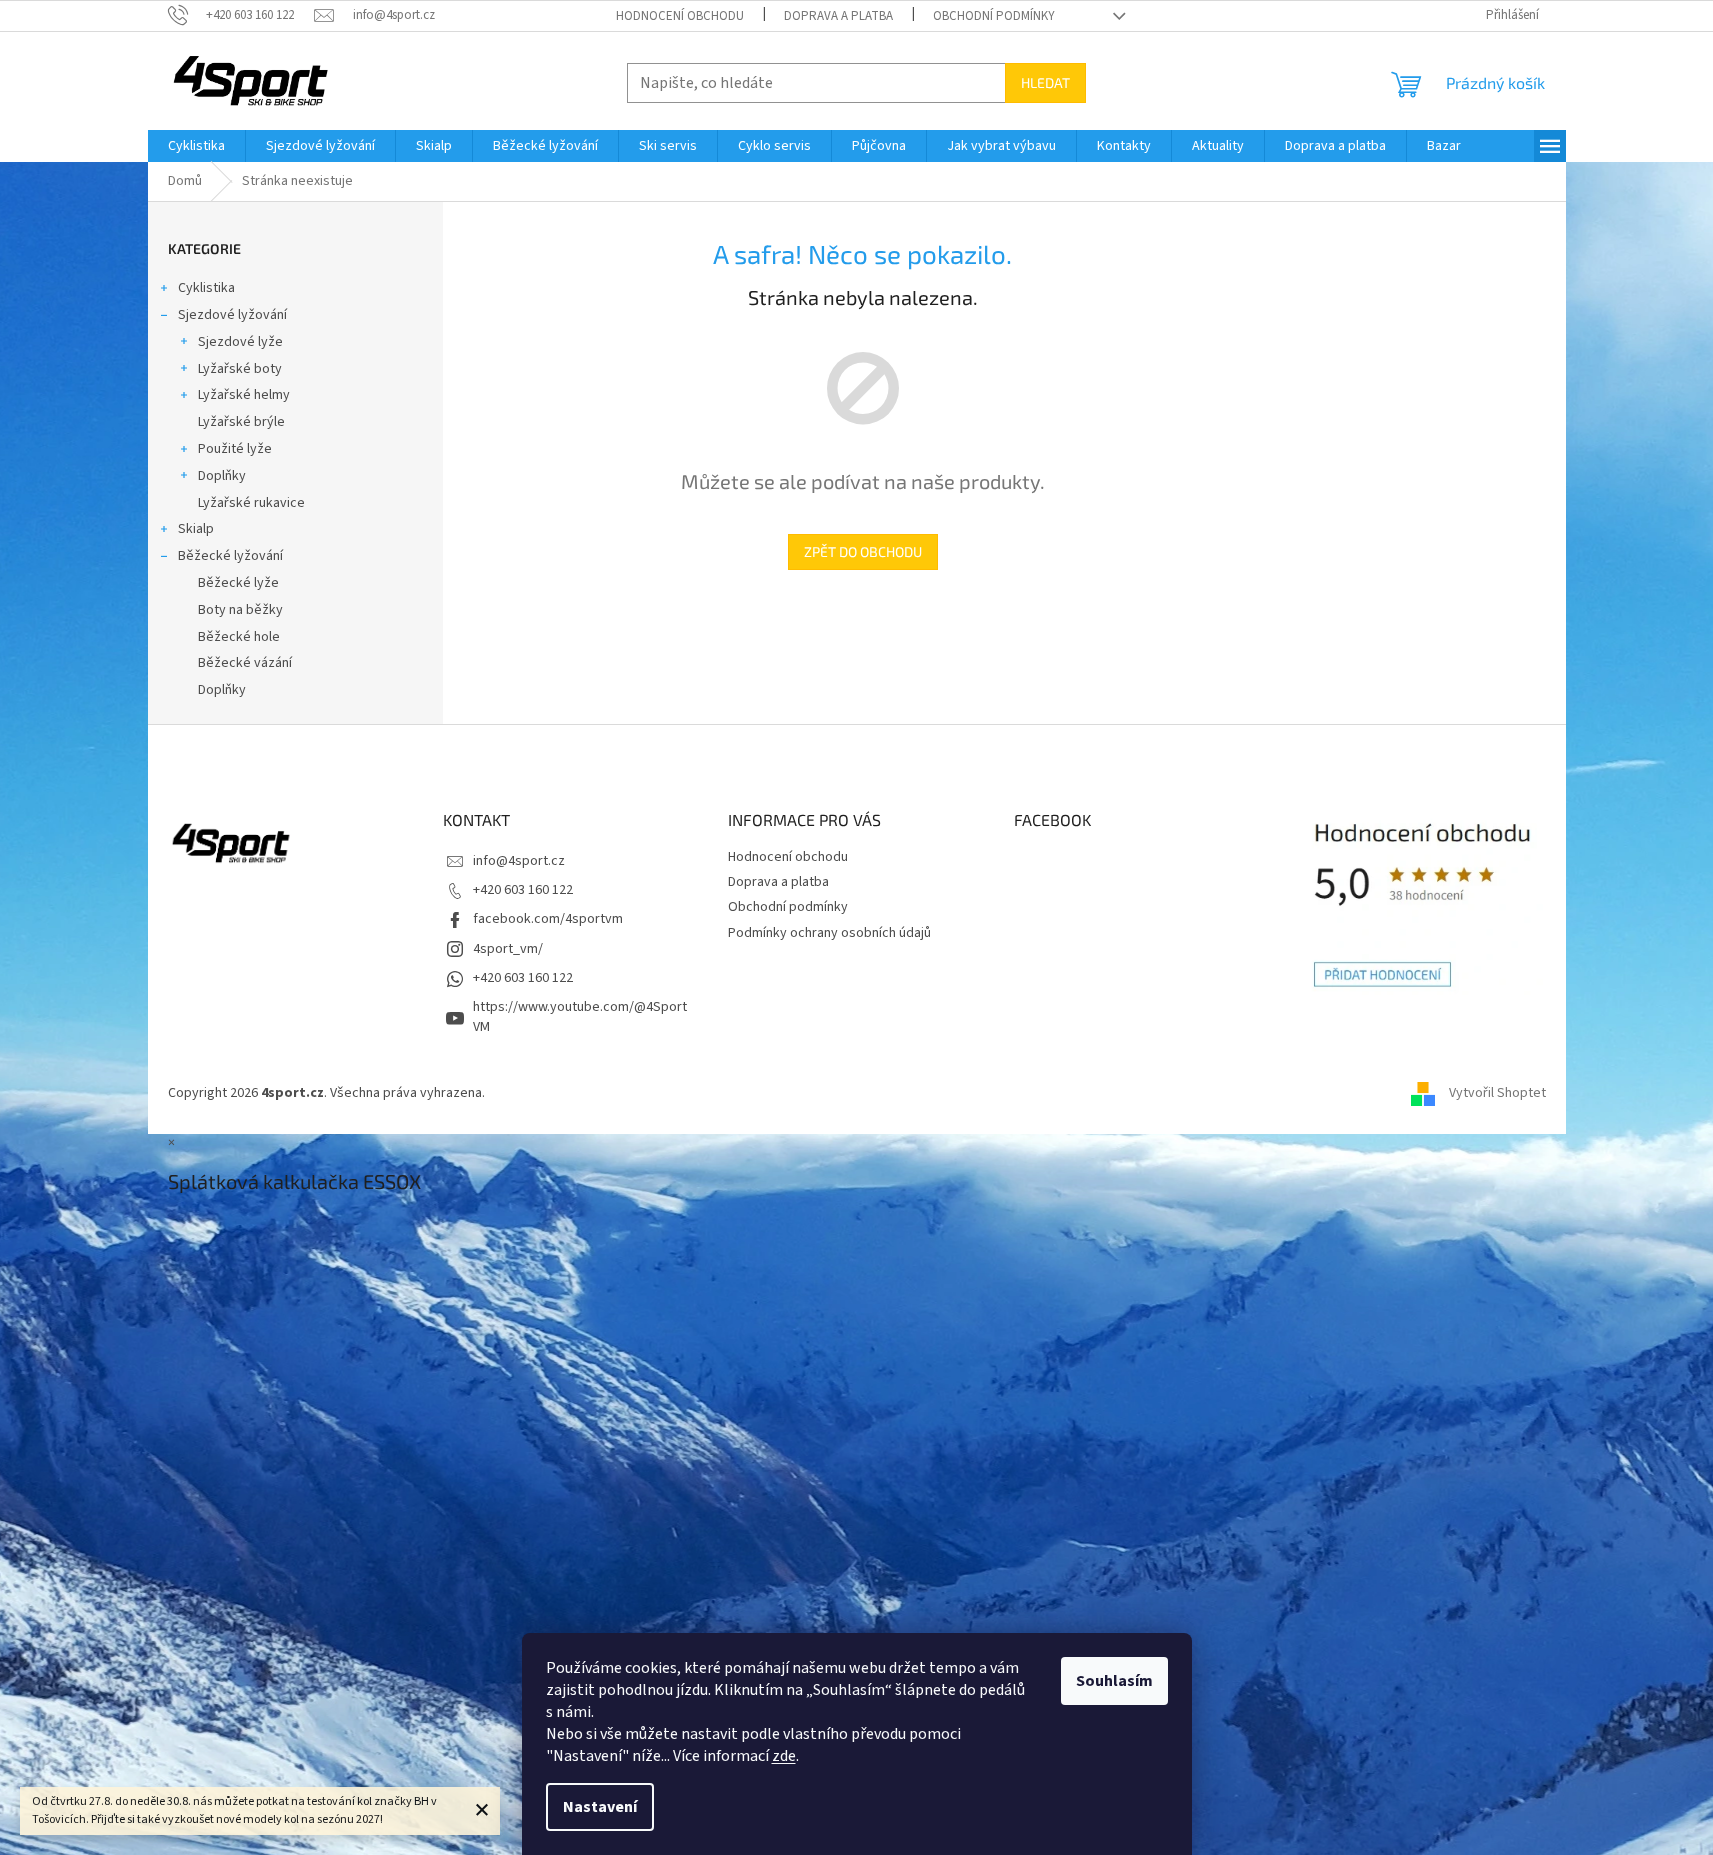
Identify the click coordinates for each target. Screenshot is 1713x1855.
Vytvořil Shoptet (1497, 1093)
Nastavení (600, 1807)
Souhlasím (1114, 1681)
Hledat (1045, 82)
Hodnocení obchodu (680, 16)
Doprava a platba (838, 16)
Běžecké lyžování (230, 556)
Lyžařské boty (240, 369)
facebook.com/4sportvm (548, 919)
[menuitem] (196, 146)
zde (784, 1756)
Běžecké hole (239, 637)
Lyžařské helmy (244, 395)
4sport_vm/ (508, 949)
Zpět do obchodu (863, 551)
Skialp (196, 529)
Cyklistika (206, 288)
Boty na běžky (240, 610)
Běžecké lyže (238, 583)
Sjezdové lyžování (232, 315)
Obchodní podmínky (994, 16)
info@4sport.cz (519, 861)
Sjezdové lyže (240, 342)
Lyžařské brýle (241, 422)
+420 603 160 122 (523, 890)
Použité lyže (235, 449)
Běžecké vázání (245, 663)
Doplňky (222, 476)
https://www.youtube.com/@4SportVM (580, 1016)
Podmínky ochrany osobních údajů (829, 933)
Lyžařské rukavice (251, 503)
